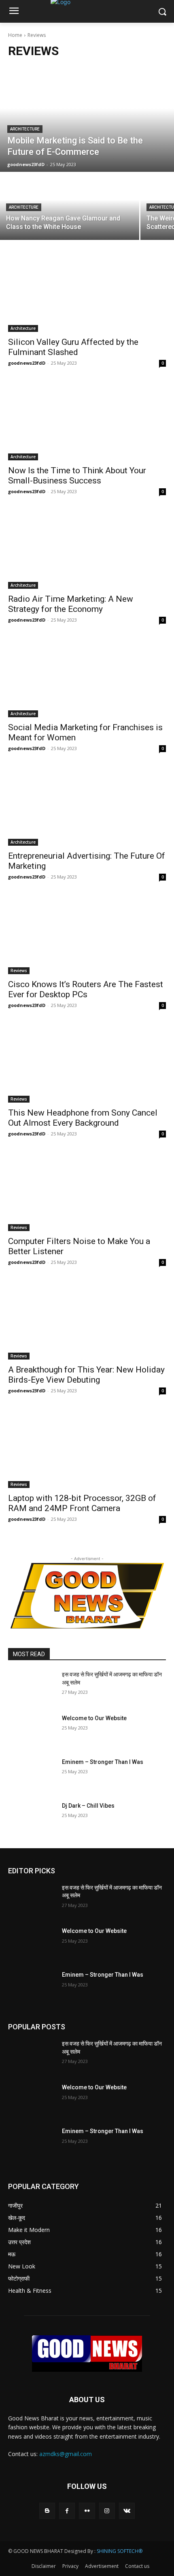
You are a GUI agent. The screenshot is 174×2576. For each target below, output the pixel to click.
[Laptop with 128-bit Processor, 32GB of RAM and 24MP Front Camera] (87, 1448)
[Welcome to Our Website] (32, 1731)
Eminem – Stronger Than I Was (103, 1762)
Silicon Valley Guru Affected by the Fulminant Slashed (73, 347)
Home (15, 35)
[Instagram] (107, 2511)
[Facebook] (67, 2511)
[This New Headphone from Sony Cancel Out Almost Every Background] (87, 1063)
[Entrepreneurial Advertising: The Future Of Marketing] (87, 806)
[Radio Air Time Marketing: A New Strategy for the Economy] (87, 549)
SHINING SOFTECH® (120, 2551)
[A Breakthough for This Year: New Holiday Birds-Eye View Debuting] (87, 1320)
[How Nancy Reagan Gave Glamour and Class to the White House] (70, 206)
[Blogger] (47, 2511)
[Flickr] (87, 2511)
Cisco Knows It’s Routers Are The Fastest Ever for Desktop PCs (86, 989)
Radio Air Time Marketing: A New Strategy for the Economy (71, 604)
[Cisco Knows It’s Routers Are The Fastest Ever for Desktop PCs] (87, 935)
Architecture (25, 129)
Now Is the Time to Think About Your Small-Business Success (77, 476)
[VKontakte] (127, 2511)
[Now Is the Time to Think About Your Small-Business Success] (87, 421)
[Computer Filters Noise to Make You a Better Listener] (87, 1192)
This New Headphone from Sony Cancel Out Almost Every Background (83, 1118)
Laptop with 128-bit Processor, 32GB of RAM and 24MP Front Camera (82, 1503)
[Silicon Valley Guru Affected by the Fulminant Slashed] (87, 292)
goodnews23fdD (27, 363)
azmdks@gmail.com (66, 2454)
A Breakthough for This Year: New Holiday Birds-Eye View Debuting (86, 1375)
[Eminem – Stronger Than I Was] (32, 1775)
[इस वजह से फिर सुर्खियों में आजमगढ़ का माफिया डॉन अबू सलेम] (32, 1687)
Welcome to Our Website (94, 1718)
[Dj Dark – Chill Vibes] (32, 1819)
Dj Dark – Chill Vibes (88, 1806)
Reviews (19, 971)
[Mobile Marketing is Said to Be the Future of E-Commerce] (87, 119)
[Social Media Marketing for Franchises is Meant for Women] (87, 678)
